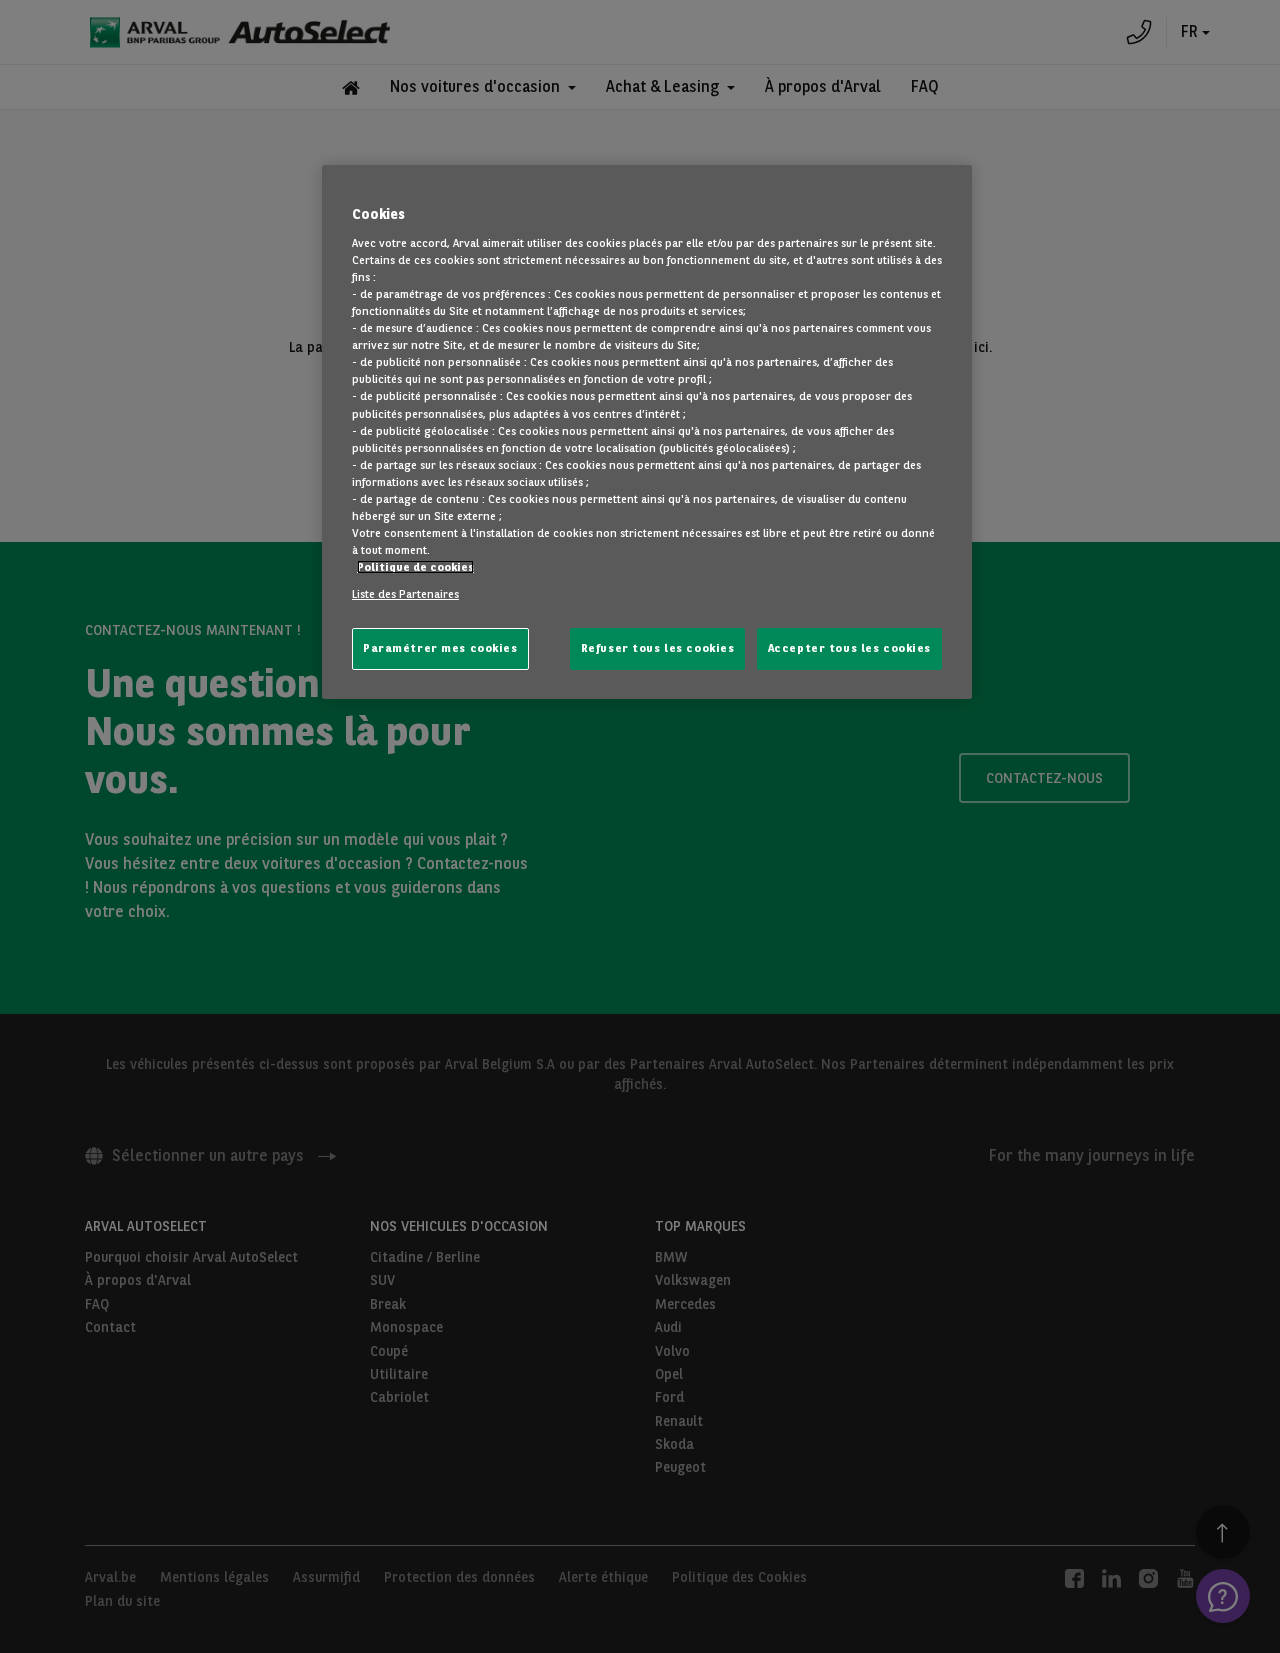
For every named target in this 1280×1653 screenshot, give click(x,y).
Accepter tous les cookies (849, 648)
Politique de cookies (415, 567)
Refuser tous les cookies (658, 648)
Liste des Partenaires (405, 594)
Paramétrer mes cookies (440, 648)
